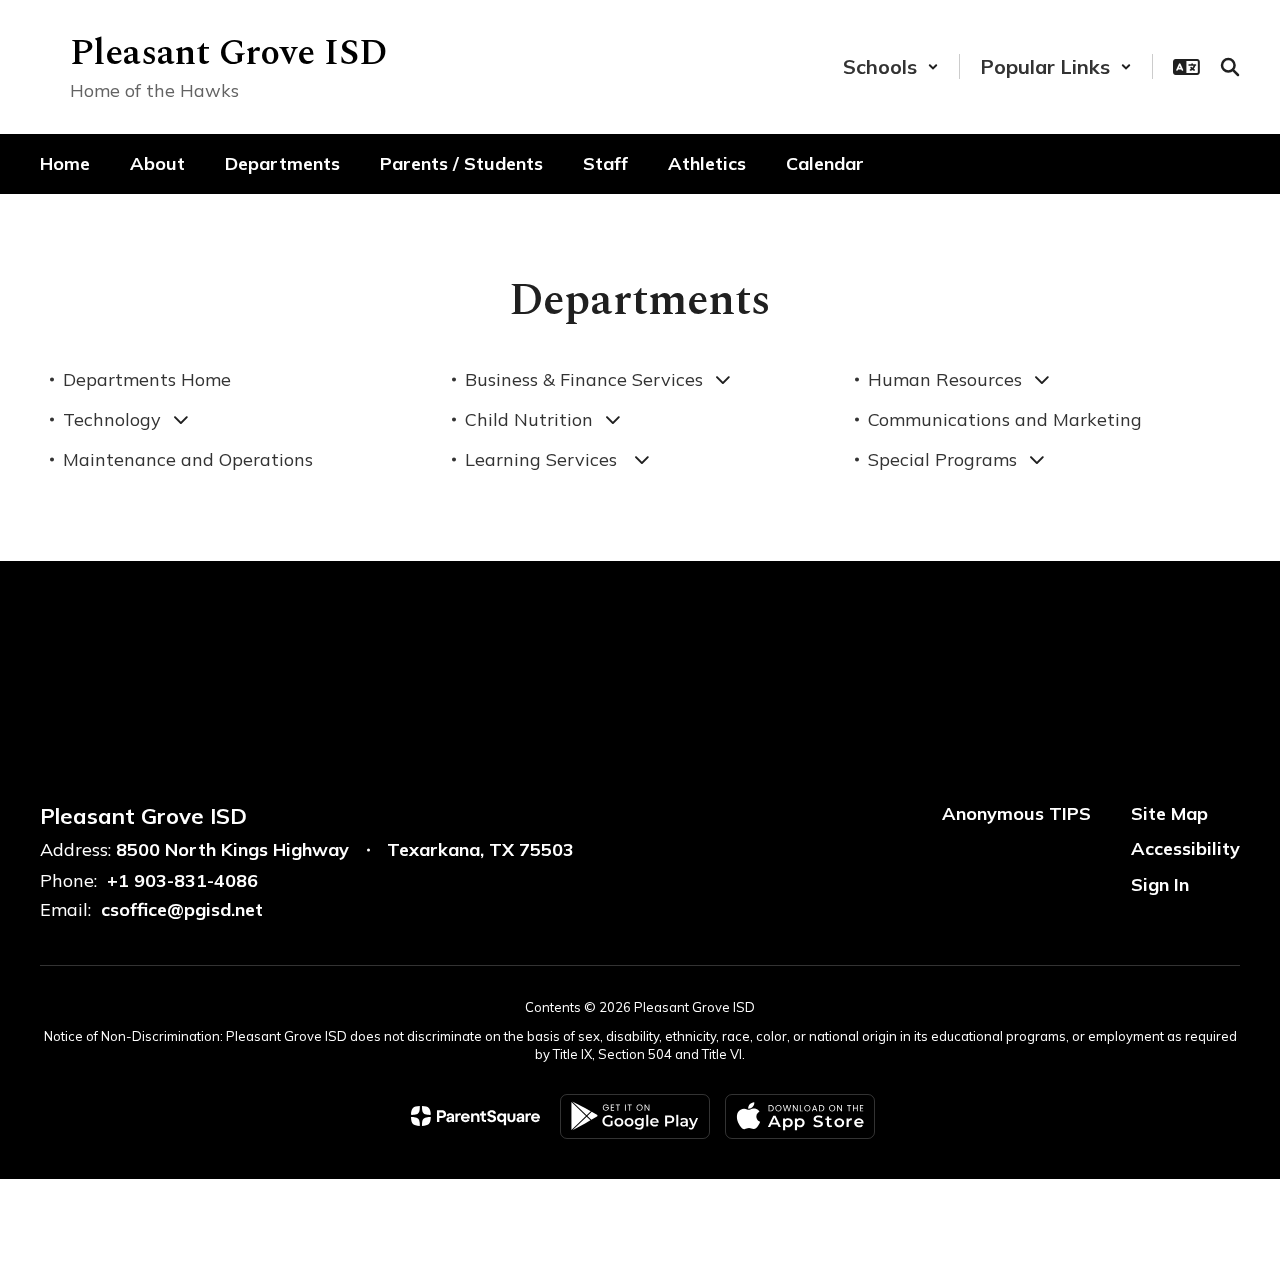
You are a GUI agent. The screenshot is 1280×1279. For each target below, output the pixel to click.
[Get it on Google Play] (635, 1116)
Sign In (1160, 884)
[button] (891, 66)
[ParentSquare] (475, 1116)
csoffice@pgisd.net (182, 909)
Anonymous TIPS (1016, 813)
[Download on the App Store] (800, 1116)
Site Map (1169, 813)
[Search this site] (1230, 67)
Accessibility (1185, 848)
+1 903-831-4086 (182, 880)
